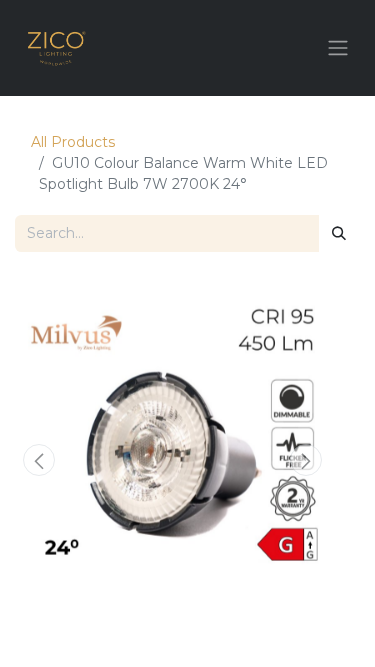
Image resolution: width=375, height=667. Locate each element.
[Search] (339, 233)
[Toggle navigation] (338, 48)
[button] (38, 460)
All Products (73, 142)
